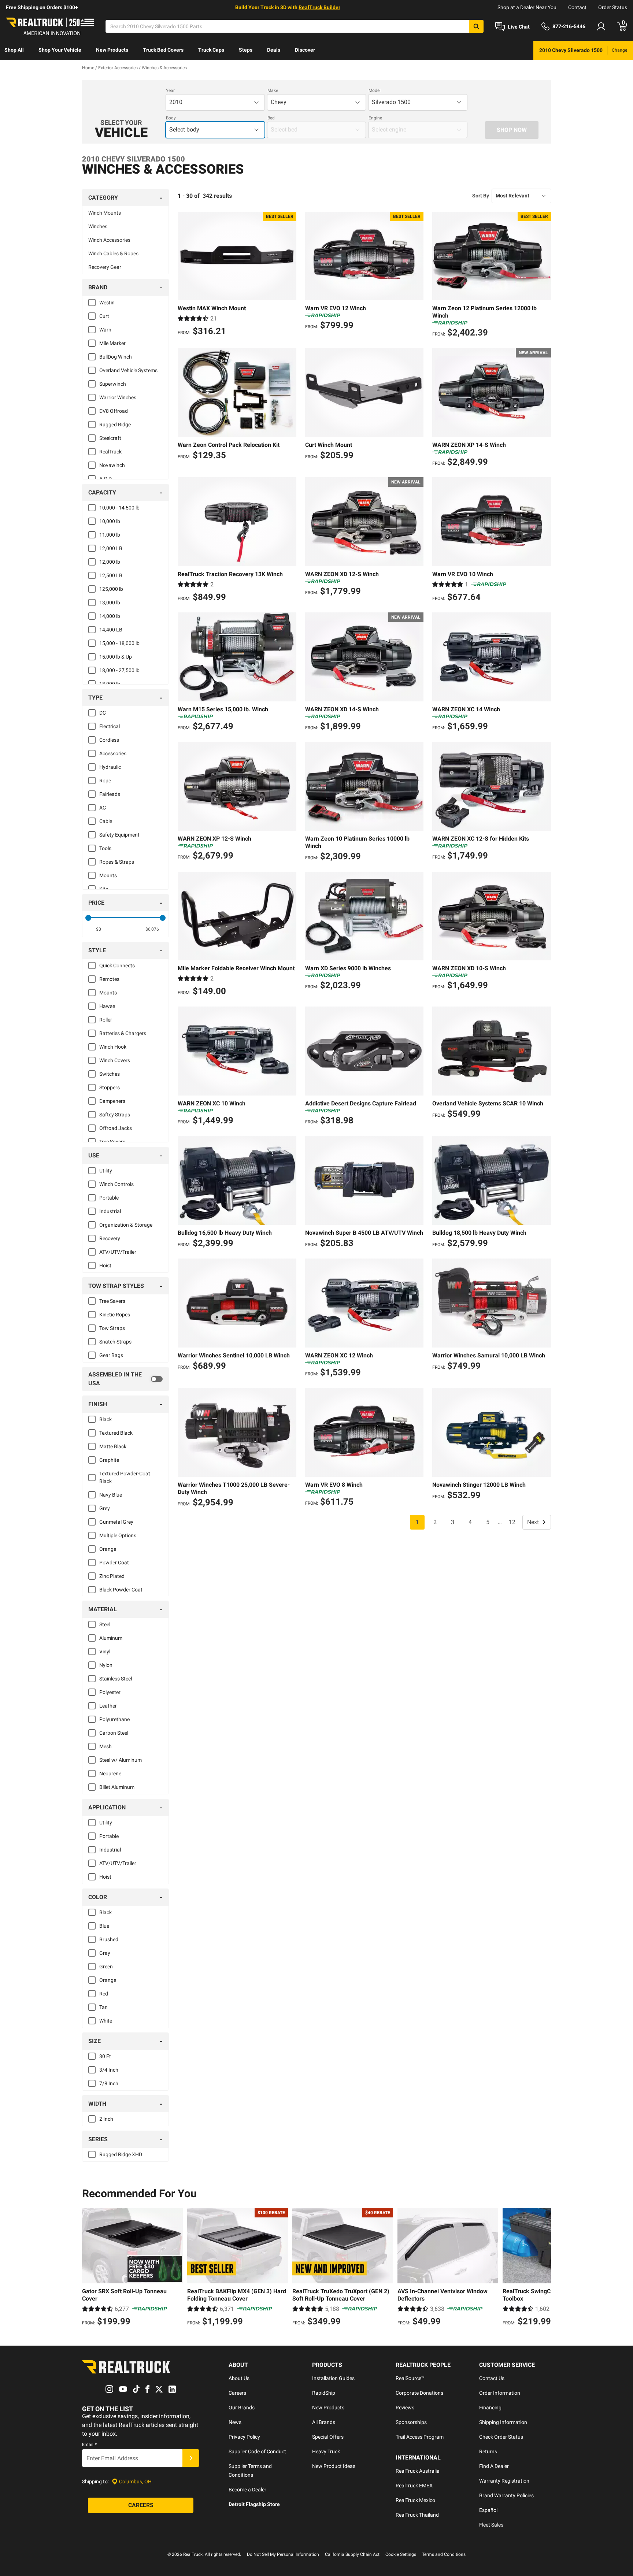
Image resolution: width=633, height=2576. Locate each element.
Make (273, 90)
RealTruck (110, 452)
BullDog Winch (116, 357)
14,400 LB (111, 630)
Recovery (110, 1238)
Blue (104, 1926)
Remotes (109, 979)
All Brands (324, 2422)
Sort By (481, 196)
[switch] (125, 1379)
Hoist (105, 1265)
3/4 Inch (109, 2070)
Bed (271, 118)
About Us (239, 2378)
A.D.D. (106, 479)
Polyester (110, 1692)
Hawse (107, 1006)
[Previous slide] (89, 2268)
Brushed (109, 1939)
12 (512, 1522)
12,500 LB (111, 575)
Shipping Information (503, 2422)
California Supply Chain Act (352, 2554)
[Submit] (191, 2458)
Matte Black (113, 1446)
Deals (274, 50)
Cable (106, 821)
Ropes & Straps (117, 862)
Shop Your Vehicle (60, 50)
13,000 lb (110, 603)
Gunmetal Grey (116, 1522)
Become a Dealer (247, 2490)
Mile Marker (112, 343)
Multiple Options (118, 1535)
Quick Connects (117, 965)
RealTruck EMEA (414, 2486)
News (235, 2422)
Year (170, 90)
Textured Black (116, 1433)
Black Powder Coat (121, 1590)
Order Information (500, 2393)
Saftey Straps (115, 1115)
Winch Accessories (109, 240)
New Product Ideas (334, 2466)
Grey (105, 1508)
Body (171, 118)
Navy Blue (111, 1495)
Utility (106, 1171)
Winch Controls (116, 1184)
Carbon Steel (114, 1733)
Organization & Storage (126, 1225)
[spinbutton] (99, 929)
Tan (103, 2007)
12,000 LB (111, 548)
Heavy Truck (326, 2451)
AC (103, 808)
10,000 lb (110, 521)
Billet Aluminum (117, 1787)
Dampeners (112, 1101)
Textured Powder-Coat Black (125, 1477)
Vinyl (105, 1652)
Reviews (405, 2408)
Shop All (14, 50)
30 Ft (105, 2056)
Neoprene (110, 1773)
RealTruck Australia (418, 2471)
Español (488, 2510)
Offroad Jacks (116, 1128)
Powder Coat (114, 1563)
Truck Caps (211, 50)
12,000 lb (110, 562)
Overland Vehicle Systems (128, 370)
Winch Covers (115, 1060)
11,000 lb (110, 535)
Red (104, 1994)
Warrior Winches (118, 397)
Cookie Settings (401, 2554)
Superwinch (113, 384)
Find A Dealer (494, 2466)
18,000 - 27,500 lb (119, 670)
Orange (108, 1549)
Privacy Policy (244, 2437)
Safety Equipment (119, 835)
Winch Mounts (105, 213)
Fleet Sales (491, 2525)
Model (375, 90)
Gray (105, 1953)
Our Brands (242, 2408)
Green (106, 1967)
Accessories (113, 753)
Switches (110, 1074)
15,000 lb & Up (116, 657)
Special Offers (328, 2437)
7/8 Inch (109, 2083)
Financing (490, 2408)
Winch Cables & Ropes (113, 253)
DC (103, 713)
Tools (105, 848)
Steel (105, 1624)
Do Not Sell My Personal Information (283, 2554)
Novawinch (112, 465)
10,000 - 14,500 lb (119, 508)
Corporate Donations (419, 2393)
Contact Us (492, 2378)
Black (105, 1419)
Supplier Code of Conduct (257, 2451)
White (106, 2021)
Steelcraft (110, 438)
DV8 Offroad (114, 411)
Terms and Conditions (444, 2554)
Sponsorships (411, 2422)
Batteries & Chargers (123, 1033)
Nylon (106, 1665)
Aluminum (111, 1638)
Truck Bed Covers (163, 50)
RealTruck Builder (319, 7)
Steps (246, 50)
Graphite (109, 1460)
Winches (98, 226)
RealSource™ (410, 2378)
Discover (305, 50)
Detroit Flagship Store (254, 2504)
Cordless (109, 740)
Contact (577, 7)
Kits (104, 889)
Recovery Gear (105, 267)
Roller (106, 1020)
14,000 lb (110, 616)
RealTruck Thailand (417, 2515)
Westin (107, 303)
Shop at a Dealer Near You (527, 7)
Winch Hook (113, 1047)
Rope (105, 781)
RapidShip (324, 2393)
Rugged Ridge (115, 425)
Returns (488, 2451)
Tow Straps (112, 1328)
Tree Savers (112, 1142)
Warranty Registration (504, 2481)
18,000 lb (110, 684)
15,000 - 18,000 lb (119, 643)
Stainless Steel (116, 1679)
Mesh (105, 1746)
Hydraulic (110, 767)
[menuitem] (14, 51)
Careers (237, 2393)
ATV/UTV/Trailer (118, 1252)
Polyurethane (114, 1719)
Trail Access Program (420, 2437)
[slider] (88, 918)
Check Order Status (501, 2437)
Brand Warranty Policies (506, 2495)
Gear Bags (111, 1355)
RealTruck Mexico (415, 2500)
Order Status (613, 7)
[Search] (476, 26)
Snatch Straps (115, 1342)
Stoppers (110, 1087)
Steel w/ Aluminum (121, 1760)
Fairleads (110, 794)
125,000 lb (111, 589)
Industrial (110, 1211)
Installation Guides (333, 2378)
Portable (109, 1198)
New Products (112, 50)
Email (89, 2445)
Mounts (108, 875)
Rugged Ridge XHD (121, 2154)
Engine (375, 118)
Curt (104, 316)
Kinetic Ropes (115, 1315)
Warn (105, 330)
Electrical (110, 726)
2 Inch (106, 2119)
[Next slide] (544, 2268)
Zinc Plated (112, 1576)
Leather (108, 1706)
